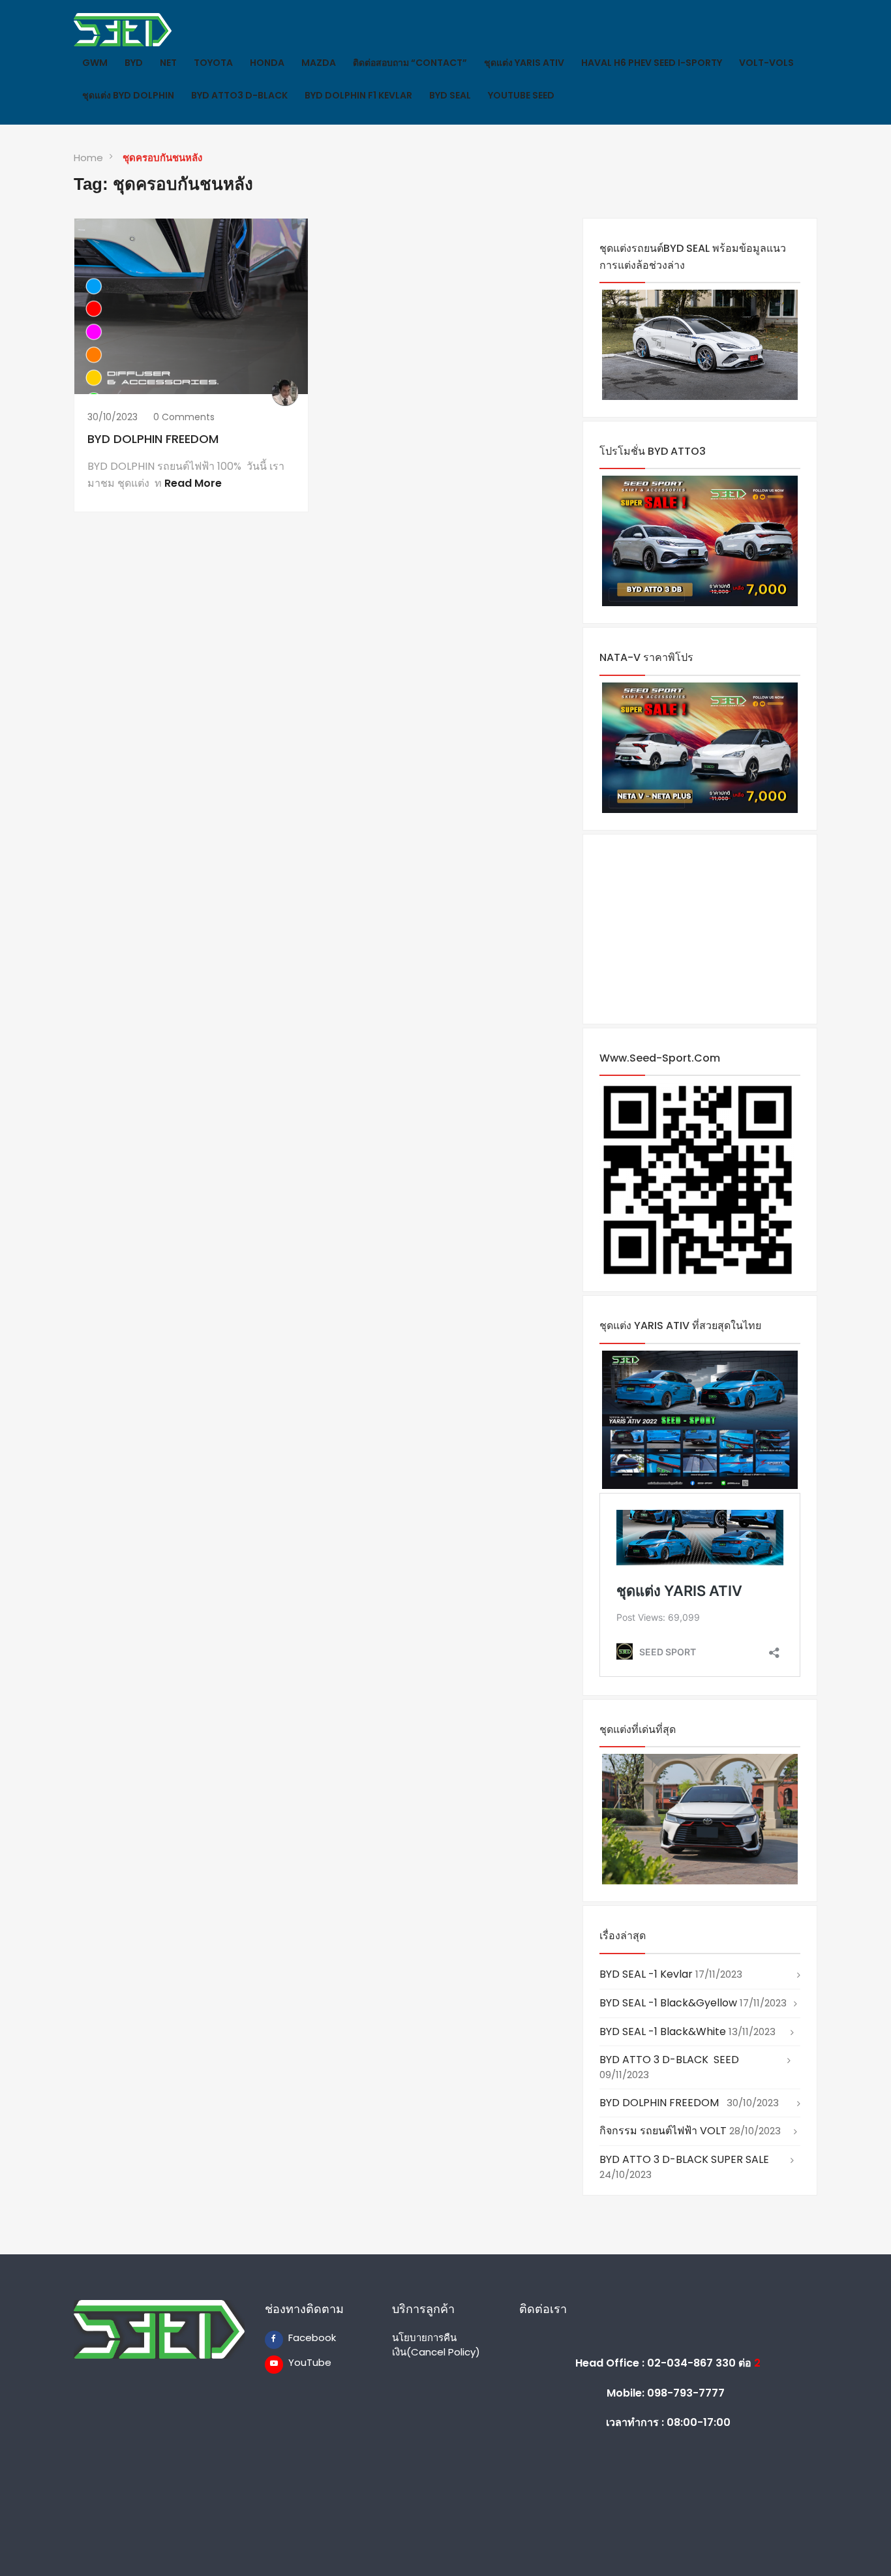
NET (168, 63)
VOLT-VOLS (766, 63)
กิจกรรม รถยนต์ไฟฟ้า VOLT (663, 2131)
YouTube (297, 2362)
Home (88, 158)
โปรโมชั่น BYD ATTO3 (653, 451)
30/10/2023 (113, 417)
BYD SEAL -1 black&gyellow (668, 2003)
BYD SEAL (450, 95)
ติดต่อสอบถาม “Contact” (410, 63)
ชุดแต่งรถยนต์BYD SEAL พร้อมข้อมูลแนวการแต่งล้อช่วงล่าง (693, 257)
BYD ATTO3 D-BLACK (239, 95)
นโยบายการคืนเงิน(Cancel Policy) (436, 2344)
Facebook (297, 2338)
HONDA (267, 63)
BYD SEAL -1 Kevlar (646, 1974)
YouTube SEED (521, 95)
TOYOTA (213, 63)
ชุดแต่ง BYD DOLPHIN (128, 95)
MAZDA (319, 63)
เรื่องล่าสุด (623, 1936)
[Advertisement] (700, 929)
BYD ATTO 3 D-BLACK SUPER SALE (684, 2159)
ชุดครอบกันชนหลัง (162, 158)
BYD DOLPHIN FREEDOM (156, 439)
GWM (95, 63)
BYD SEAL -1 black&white (663, 2032)
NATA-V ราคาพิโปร (646, 657)
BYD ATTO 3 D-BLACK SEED (669, 2060)
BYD (134, 63)
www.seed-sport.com (660, 1058)
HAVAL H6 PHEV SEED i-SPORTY (652, 63)
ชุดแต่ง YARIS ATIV (524, 63)
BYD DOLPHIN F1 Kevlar (358, 95)
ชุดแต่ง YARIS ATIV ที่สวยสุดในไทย (680, 1326)
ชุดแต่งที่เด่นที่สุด (638, 1729)
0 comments (184, 417)
